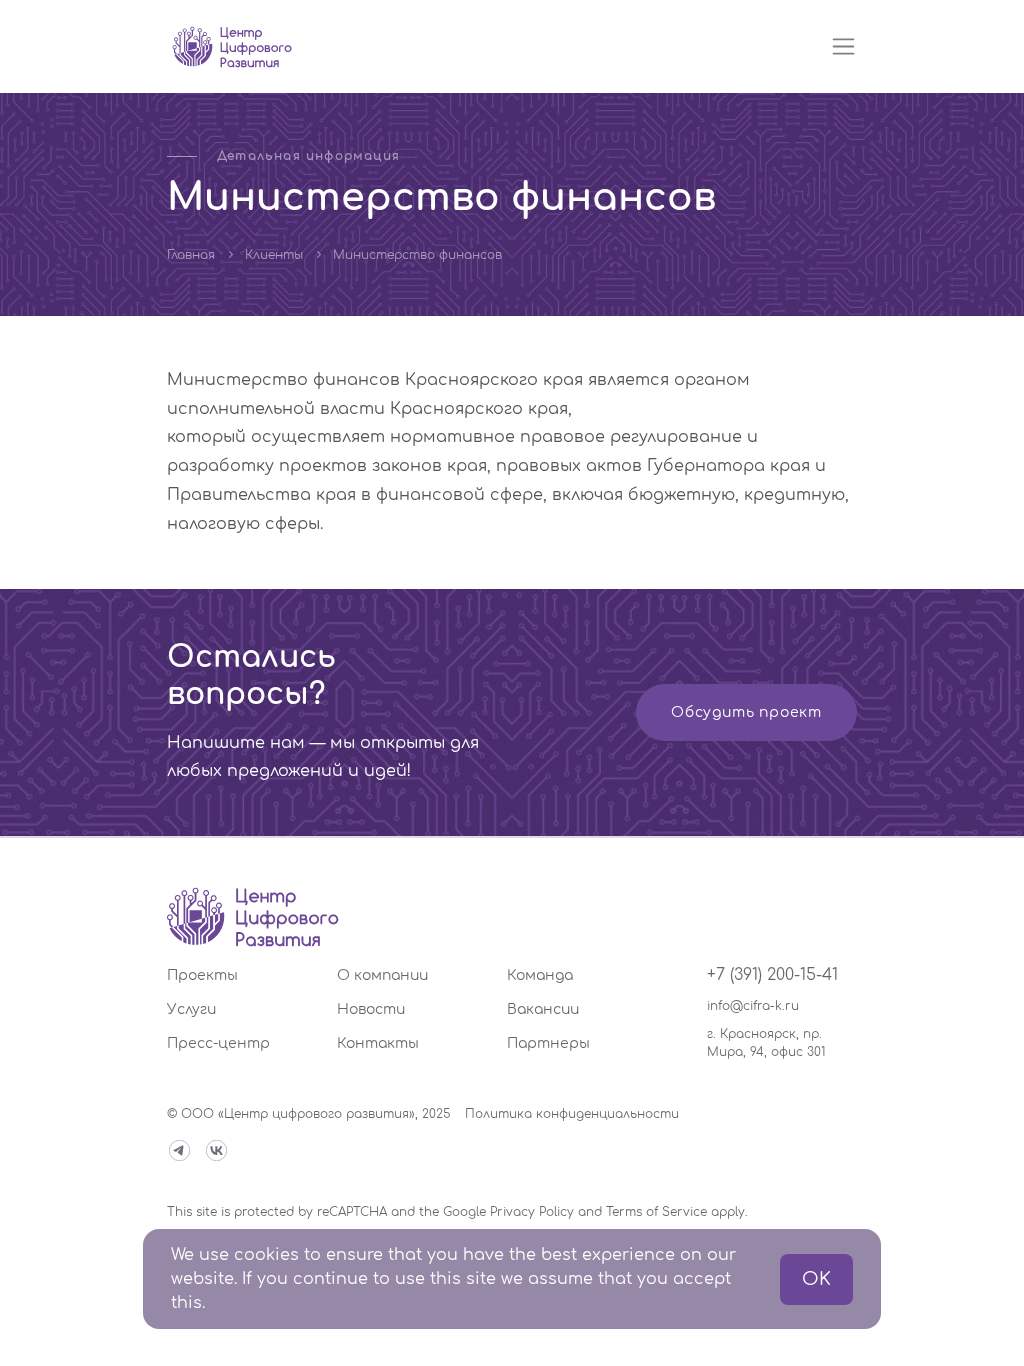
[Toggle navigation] (843, 46)
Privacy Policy (532, 1212)
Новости (371, 1009)
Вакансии (543, 1009)
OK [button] (816, 1279)
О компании (382, 975)
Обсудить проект (746, 712)
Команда (540, 975)
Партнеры (548, 1043)
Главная (191, 255)
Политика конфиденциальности (572, 1114)
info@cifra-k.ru (753, 1006)
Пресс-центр (218, 1043)
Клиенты (274, 255)
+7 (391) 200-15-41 (772, 975)
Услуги (191, 1009)
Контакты (378, 1043)
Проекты (202, 975)
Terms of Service (656, 1212)
